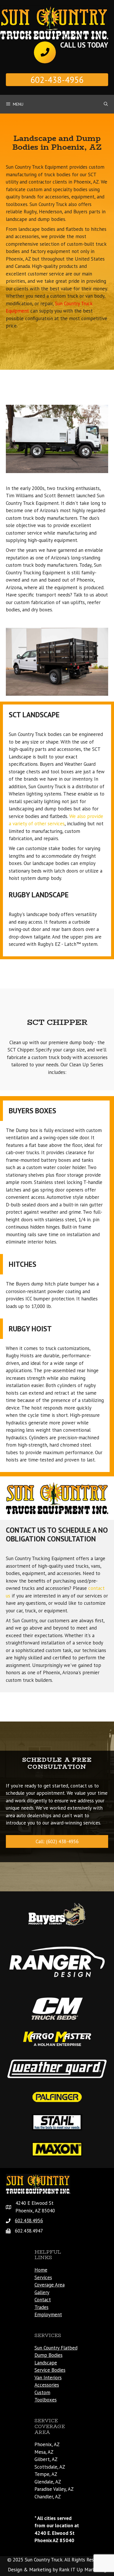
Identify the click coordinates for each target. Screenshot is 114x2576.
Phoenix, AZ (47, 2444)
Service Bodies (50, 2370)
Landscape (46, 2363)
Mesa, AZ (44, 2452)
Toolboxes (46, 2400)
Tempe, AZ (46, 2474)
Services (43, 2277)
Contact (43, 2300)
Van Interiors (48, 2378)
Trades (42, 2307)
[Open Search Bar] (106, 104)
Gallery (42, 2292)
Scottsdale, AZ (50, 2467)
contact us (82, 1786)
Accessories (47, 2385)
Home (41, 2270)
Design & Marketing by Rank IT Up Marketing (57, 2570)
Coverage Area (50, 2285)
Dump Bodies (49, 2355)
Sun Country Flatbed (56, 2348)
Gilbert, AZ (46, 2459)
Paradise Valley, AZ (54, 2489)
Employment (48, 2315)
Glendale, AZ (48, 2482)
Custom (42, 2392)
